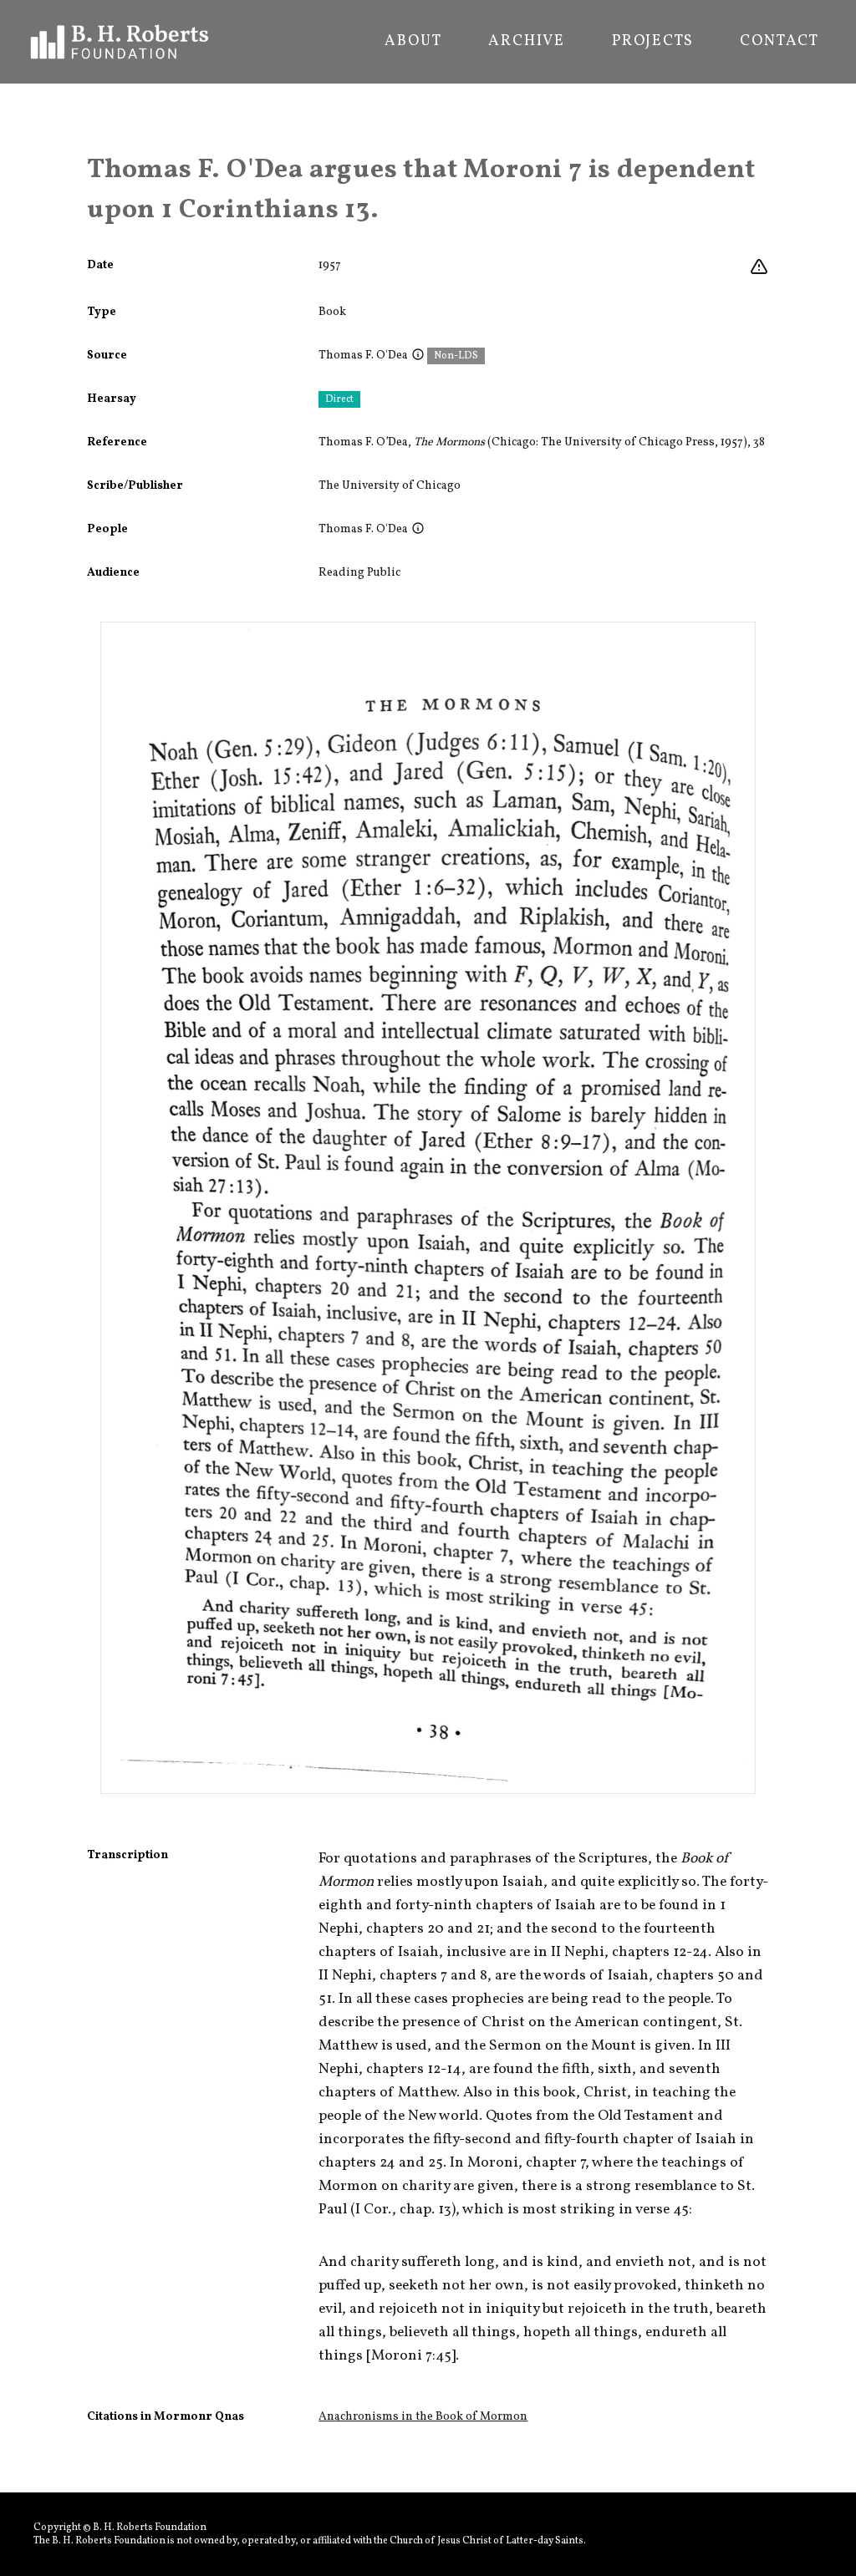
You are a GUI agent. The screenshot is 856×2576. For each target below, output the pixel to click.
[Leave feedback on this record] (759, 267)
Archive (527, 42)
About (413, 42)
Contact (780, 42)
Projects (652, 42)
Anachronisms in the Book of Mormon (423, 2417)
